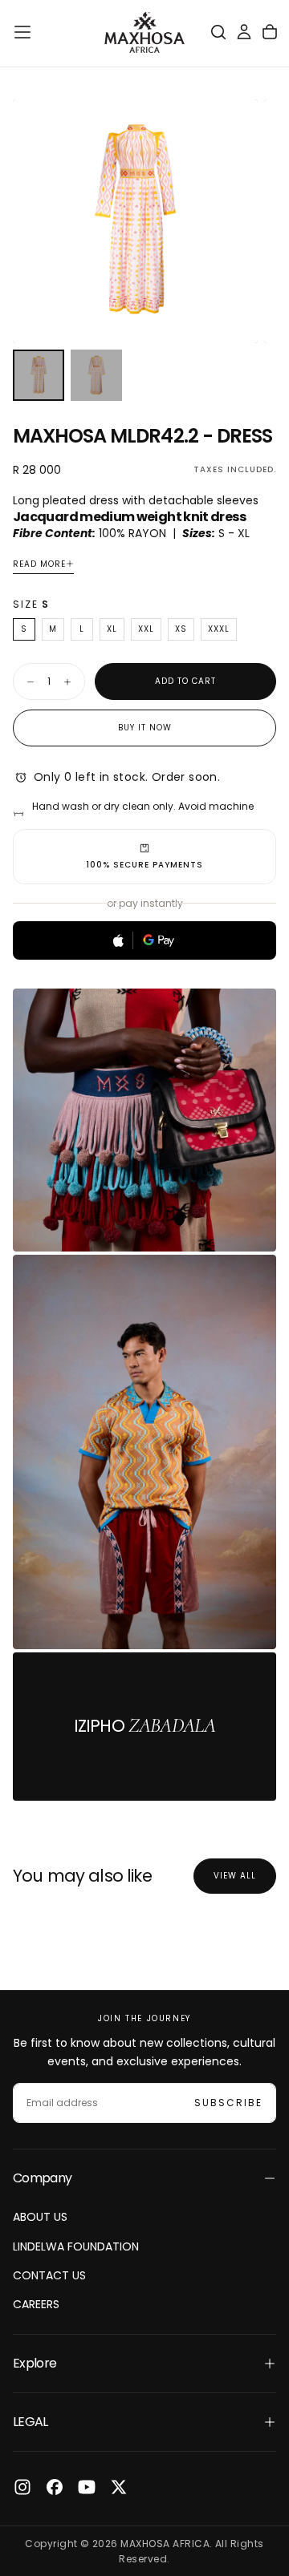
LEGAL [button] (31, 2422)
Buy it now (145, 728)
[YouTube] (87, 2487)
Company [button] (43, 2178)
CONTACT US (49, 2275)
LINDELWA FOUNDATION (76, 2246)
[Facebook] (55, 2487)
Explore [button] (35, 2363)
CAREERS (36, 2304)
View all (235, 1876)
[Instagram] (22, 2487)
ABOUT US (40, 2217)
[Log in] (244, 32)
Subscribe (228, 2103)
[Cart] (270, 32)
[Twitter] (119, 2487)
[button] (22, 32)
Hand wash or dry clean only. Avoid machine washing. (143, 814)
